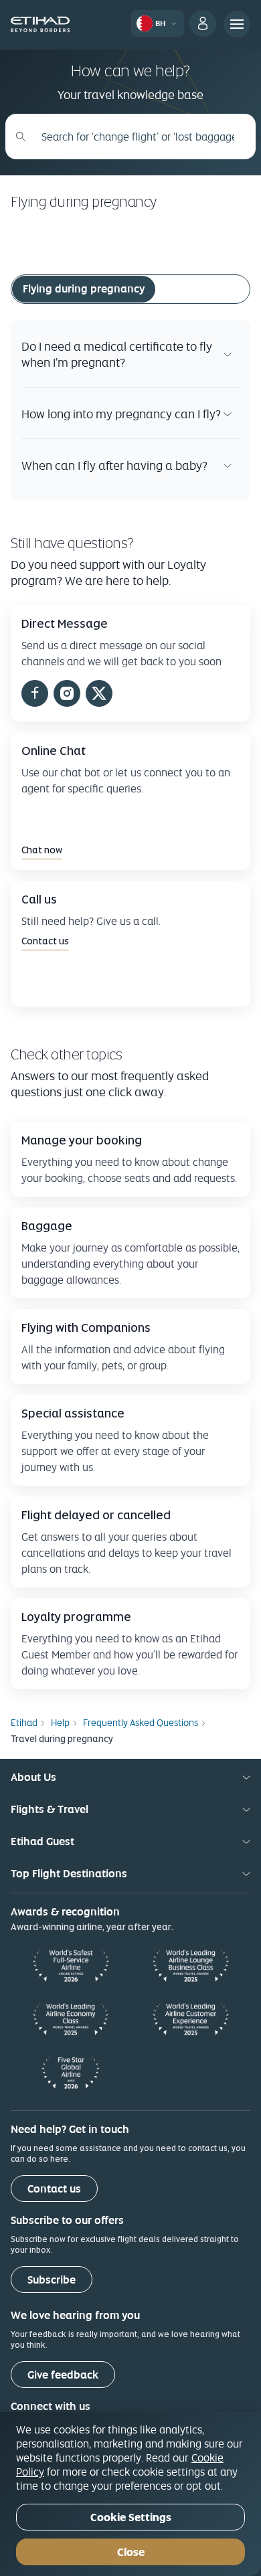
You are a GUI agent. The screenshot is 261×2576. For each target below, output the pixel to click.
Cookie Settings (131, 2517)
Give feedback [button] (63, 2375)
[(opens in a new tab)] (35, 695)
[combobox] (138, 137)
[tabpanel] (130, 410)
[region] (130, 2494)
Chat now (42, 850)
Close (131, 2552)
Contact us (54, 2189)
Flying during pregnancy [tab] (84, 289)
